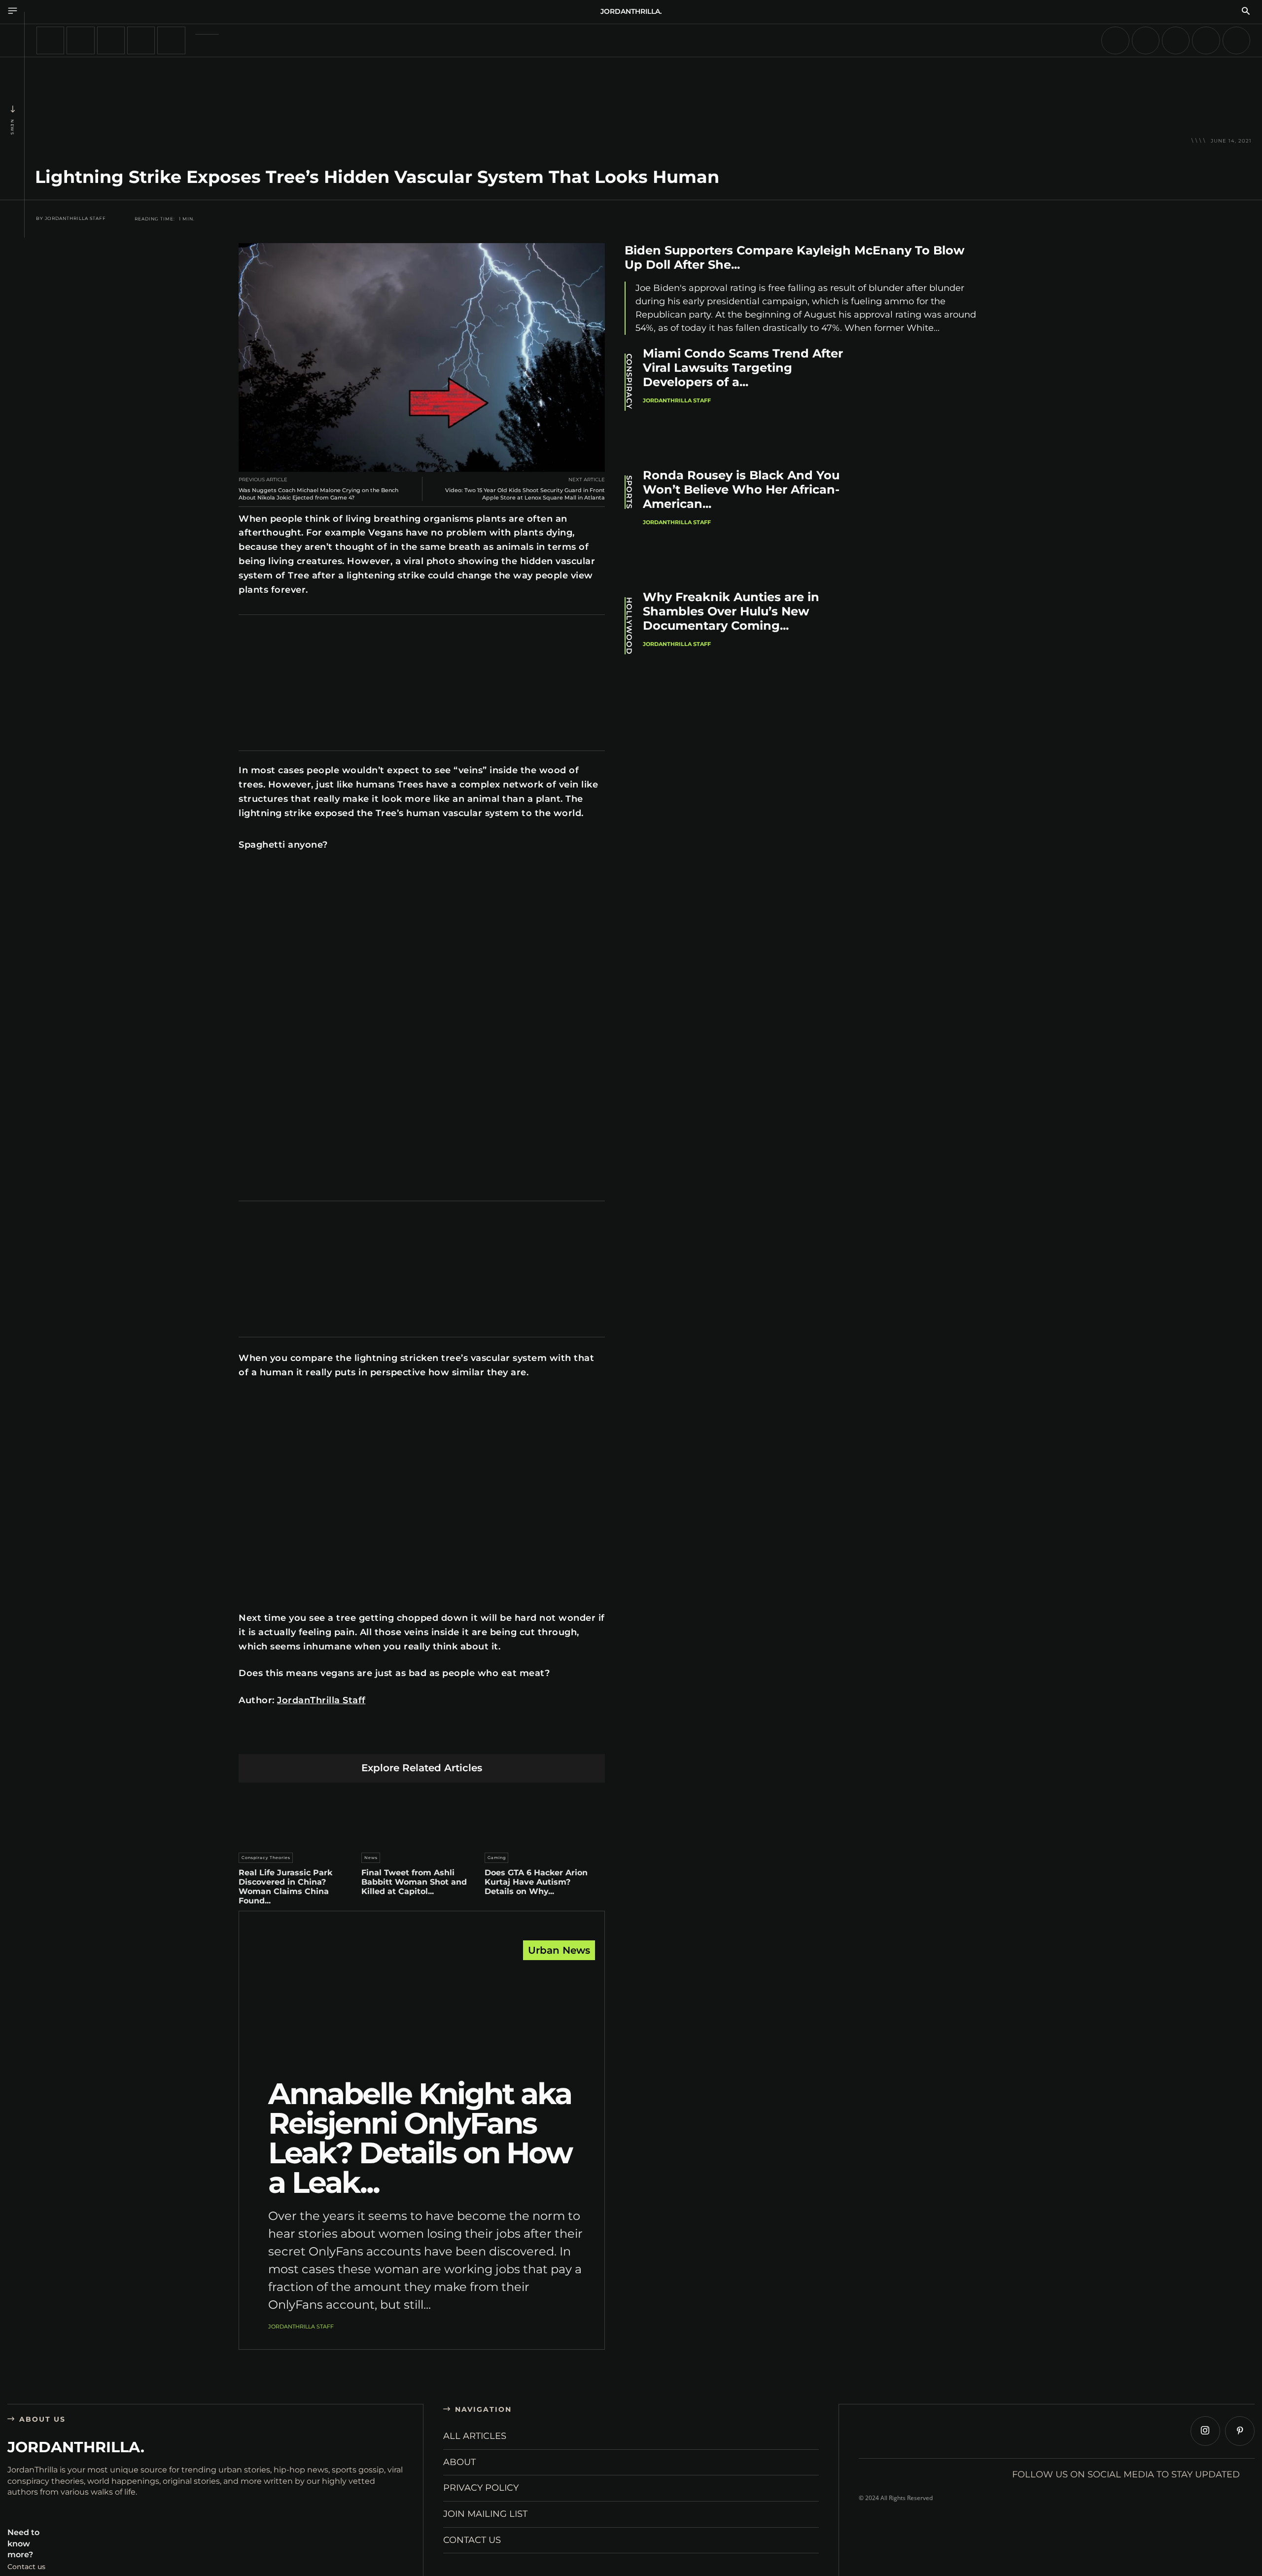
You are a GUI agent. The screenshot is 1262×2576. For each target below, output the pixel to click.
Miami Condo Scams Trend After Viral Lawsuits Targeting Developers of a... (743, 368)
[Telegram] (468, 1738)
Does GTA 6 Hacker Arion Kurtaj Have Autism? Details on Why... (536, 1882)
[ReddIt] (422, 1738)
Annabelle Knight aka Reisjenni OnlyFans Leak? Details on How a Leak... (420, 2138)
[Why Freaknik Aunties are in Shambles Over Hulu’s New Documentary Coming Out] (932, 645)
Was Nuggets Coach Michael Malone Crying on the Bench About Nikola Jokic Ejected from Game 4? (318, 494)
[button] (1246, 12)
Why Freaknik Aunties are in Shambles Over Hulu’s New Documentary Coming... (731, 611)
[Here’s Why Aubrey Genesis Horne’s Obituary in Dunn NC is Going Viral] (80, 40)
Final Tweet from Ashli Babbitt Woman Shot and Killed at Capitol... (414, 1882)
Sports (629, 492)
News (12, 127)
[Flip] (491, 1738)
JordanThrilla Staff (75, 218)
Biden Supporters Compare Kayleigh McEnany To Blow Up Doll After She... (794, 257)
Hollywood (629, 626)
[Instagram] (1205, 2431)
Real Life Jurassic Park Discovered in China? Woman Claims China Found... (285, 1887)
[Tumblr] (445, 1738)
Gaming (497, 1858)
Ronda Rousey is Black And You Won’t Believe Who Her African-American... (741, 489)
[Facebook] (329, 1738)
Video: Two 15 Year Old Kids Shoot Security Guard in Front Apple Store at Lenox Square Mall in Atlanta (525, 494)
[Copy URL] (514, 1738)
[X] (352, 1738)
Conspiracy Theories (266, 1858)
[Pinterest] (375, 1738)
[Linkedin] (399, 1738)
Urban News (559, 1950)
